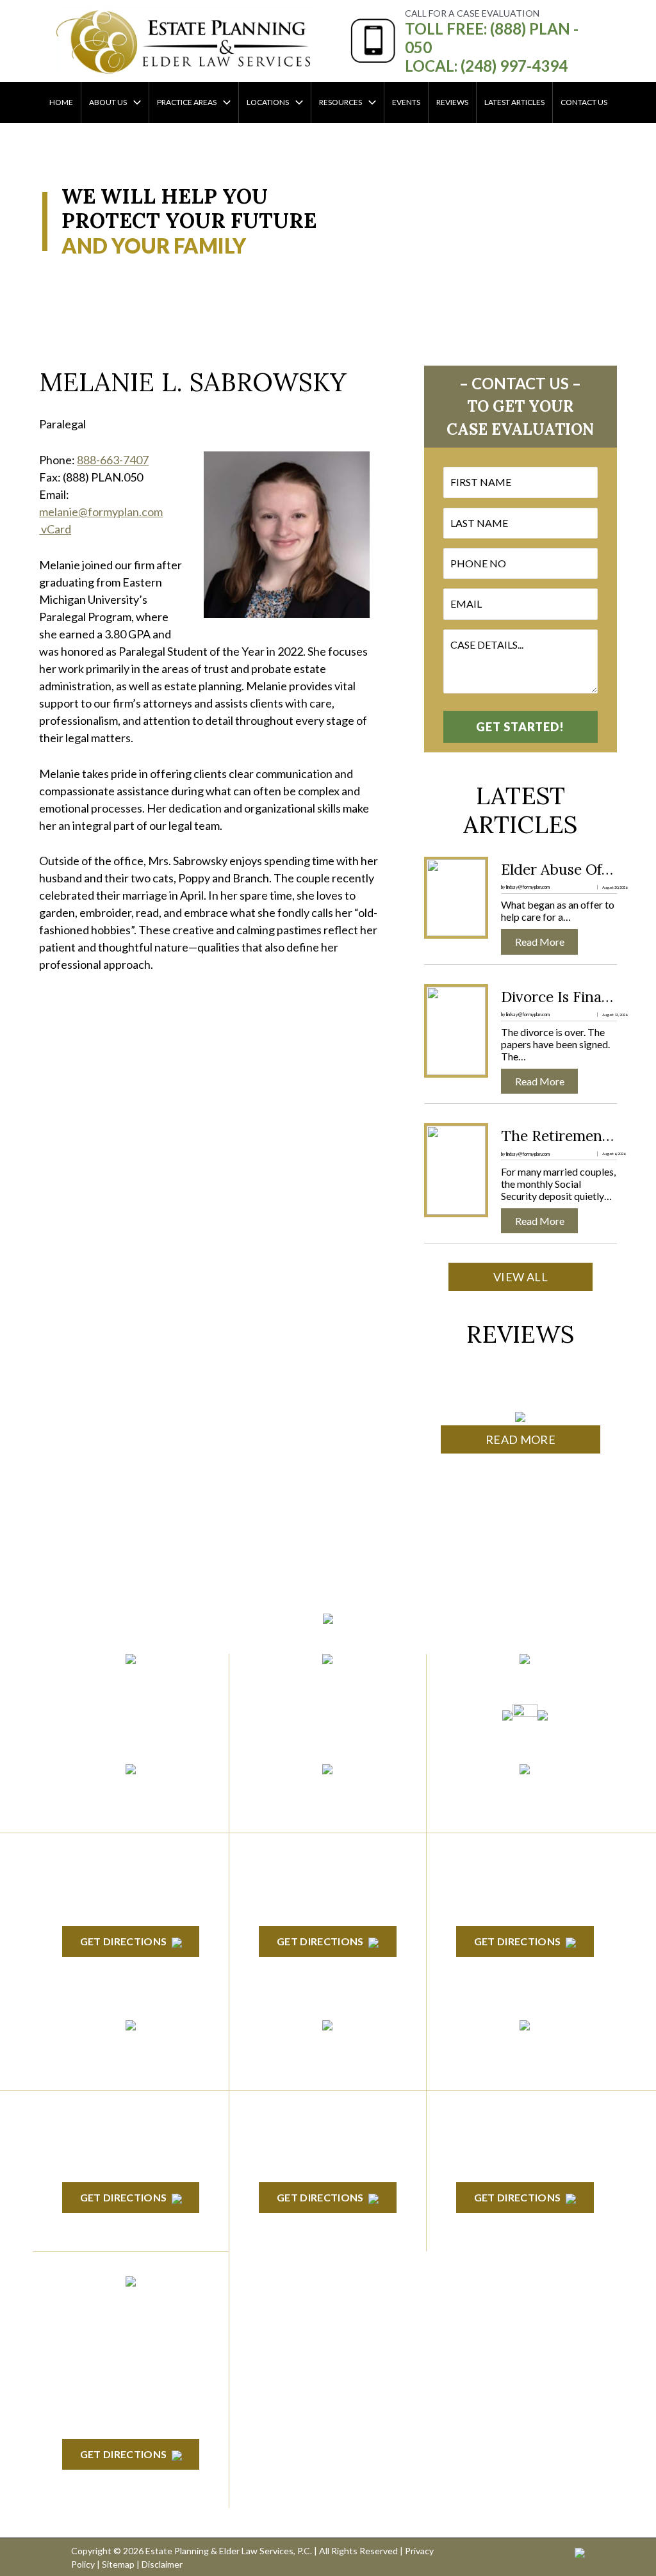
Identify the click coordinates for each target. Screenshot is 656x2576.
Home (61, 102)
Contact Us (584, 102)
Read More (521, 1439)
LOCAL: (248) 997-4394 (486, 66)
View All (521, 1277)
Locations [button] (268, 102)
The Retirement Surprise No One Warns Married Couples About (559, 1136)
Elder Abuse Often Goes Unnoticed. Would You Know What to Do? (559, 870)
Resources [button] (340, 102)
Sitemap (118, 2564)
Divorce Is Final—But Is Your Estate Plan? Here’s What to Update (559, 997)
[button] (134, 102)
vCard (55, 529)
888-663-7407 (113, 460)
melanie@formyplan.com (101, 512)
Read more (545, 942)
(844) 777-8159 (131, 1712)
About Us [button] (108, 102)
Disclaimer (162, 2564)
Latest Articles (514, 102)
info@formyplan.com (328, 1681)
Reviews (452, 102)
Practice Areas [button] (187, 102)
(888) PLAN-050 (114, 1681)
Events (406, 102)
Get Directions (123, 1941)
